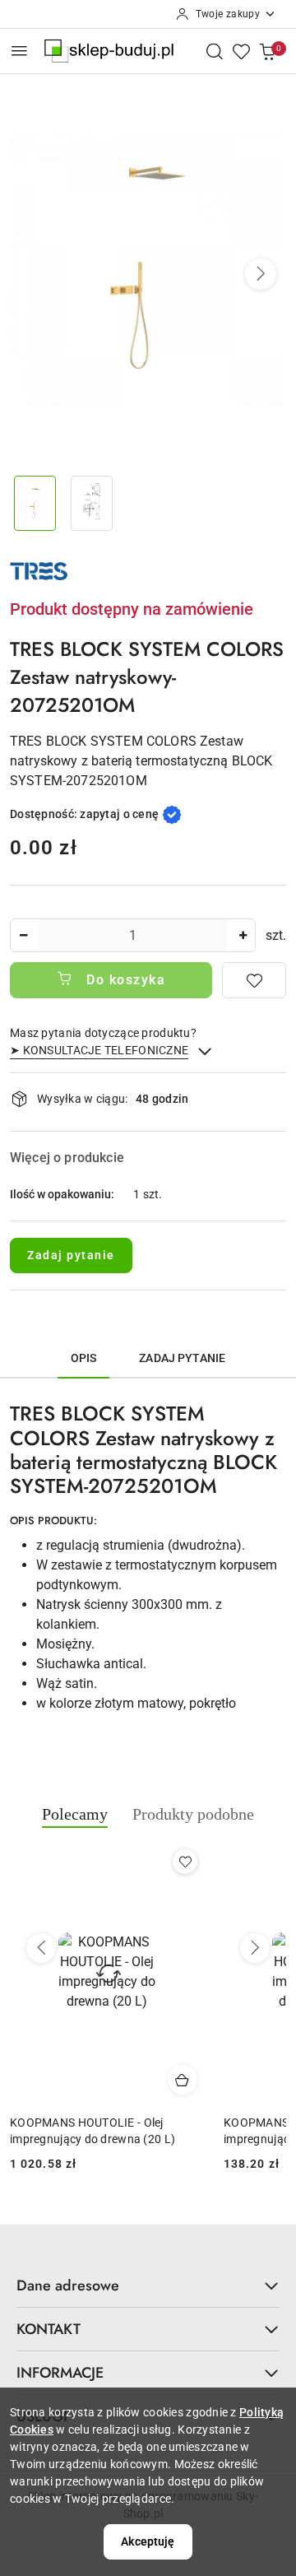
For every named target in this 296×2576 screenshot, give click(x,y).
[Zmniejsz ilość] (23, 935)
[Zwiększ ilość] (243, 935)
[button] (261, 274)
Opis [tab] (84, 1358)
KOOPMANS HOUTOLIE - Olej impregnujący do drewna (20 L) (92, 2131)
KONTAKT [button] (49, 2329)
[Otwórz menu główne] (19, 51)
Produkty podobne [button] (193, 1814)
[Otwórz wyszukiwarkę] (215, 51)
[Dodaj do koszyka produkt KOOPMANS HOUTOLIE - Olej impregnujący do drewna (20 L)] (183, 2080)
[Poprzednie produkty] (41, 1948)
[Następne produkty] (255, 1948)
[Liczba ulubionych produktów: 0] (241, 51)
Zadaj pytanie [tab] (182, 1358)
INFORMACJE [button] (60, 2373)
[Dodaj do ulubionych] (254, 980)
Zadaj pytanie (71, 1255)
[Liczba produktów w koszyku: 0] (267, 51)
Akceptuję (148, 2541)
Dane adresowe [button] (68, 2285)
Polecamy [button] (75, 1814)
